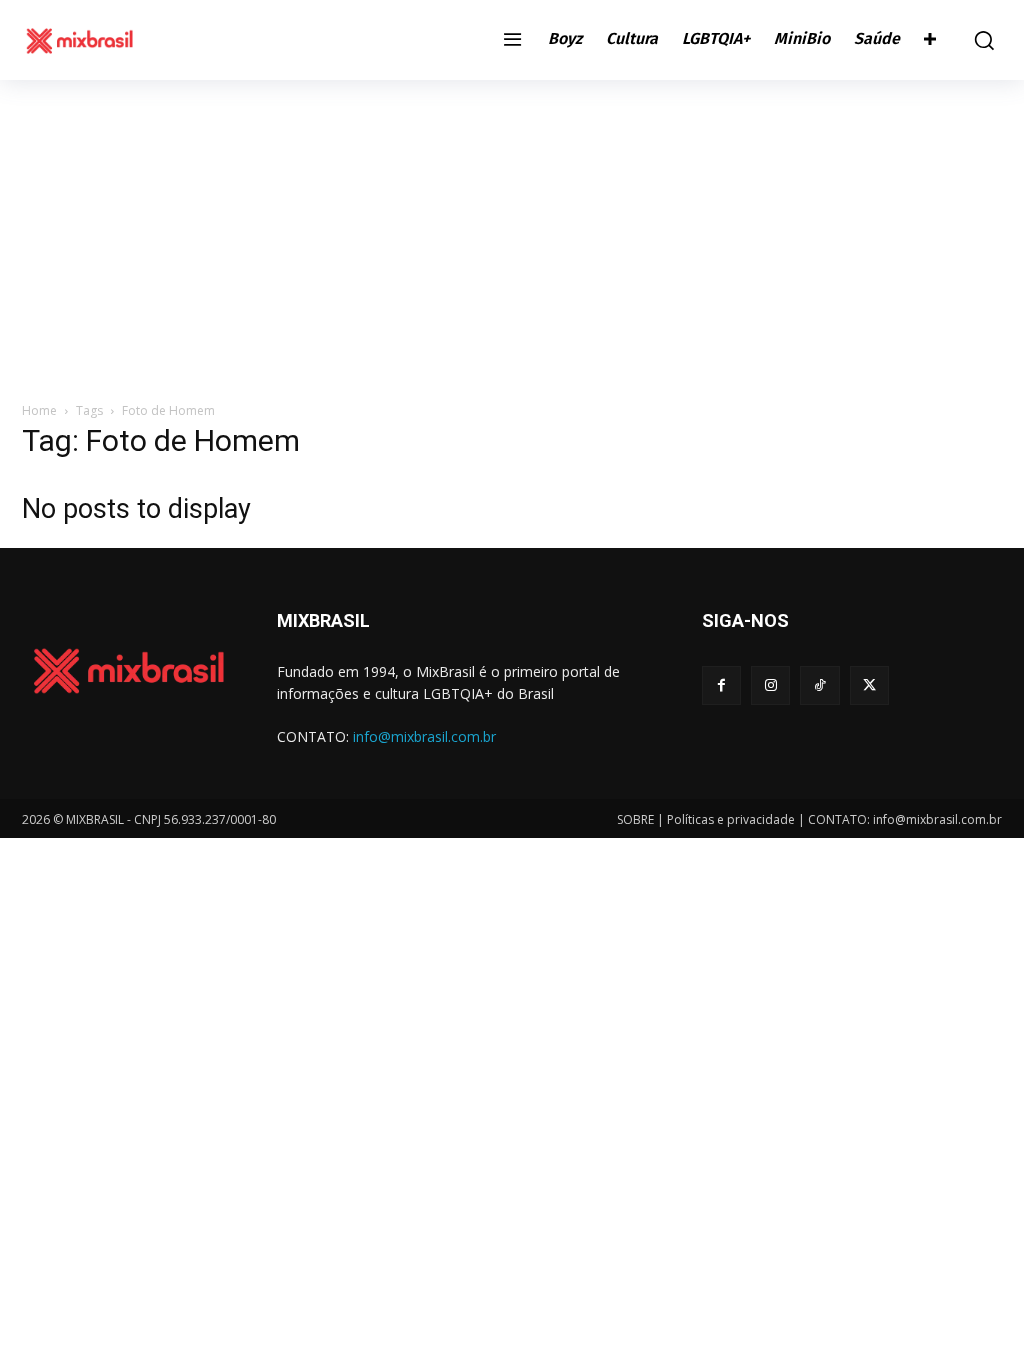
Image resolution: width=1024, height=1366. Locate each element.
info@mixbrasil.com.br (424, 736)
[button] (979, 40)
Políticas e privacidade (731, 819)
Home (39, 410)
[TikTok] (819, 685)
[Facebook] (721, 685)
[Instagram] (770, 685)
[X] (869, 685)
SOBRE (635, 819)
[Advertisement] (512, 230)
